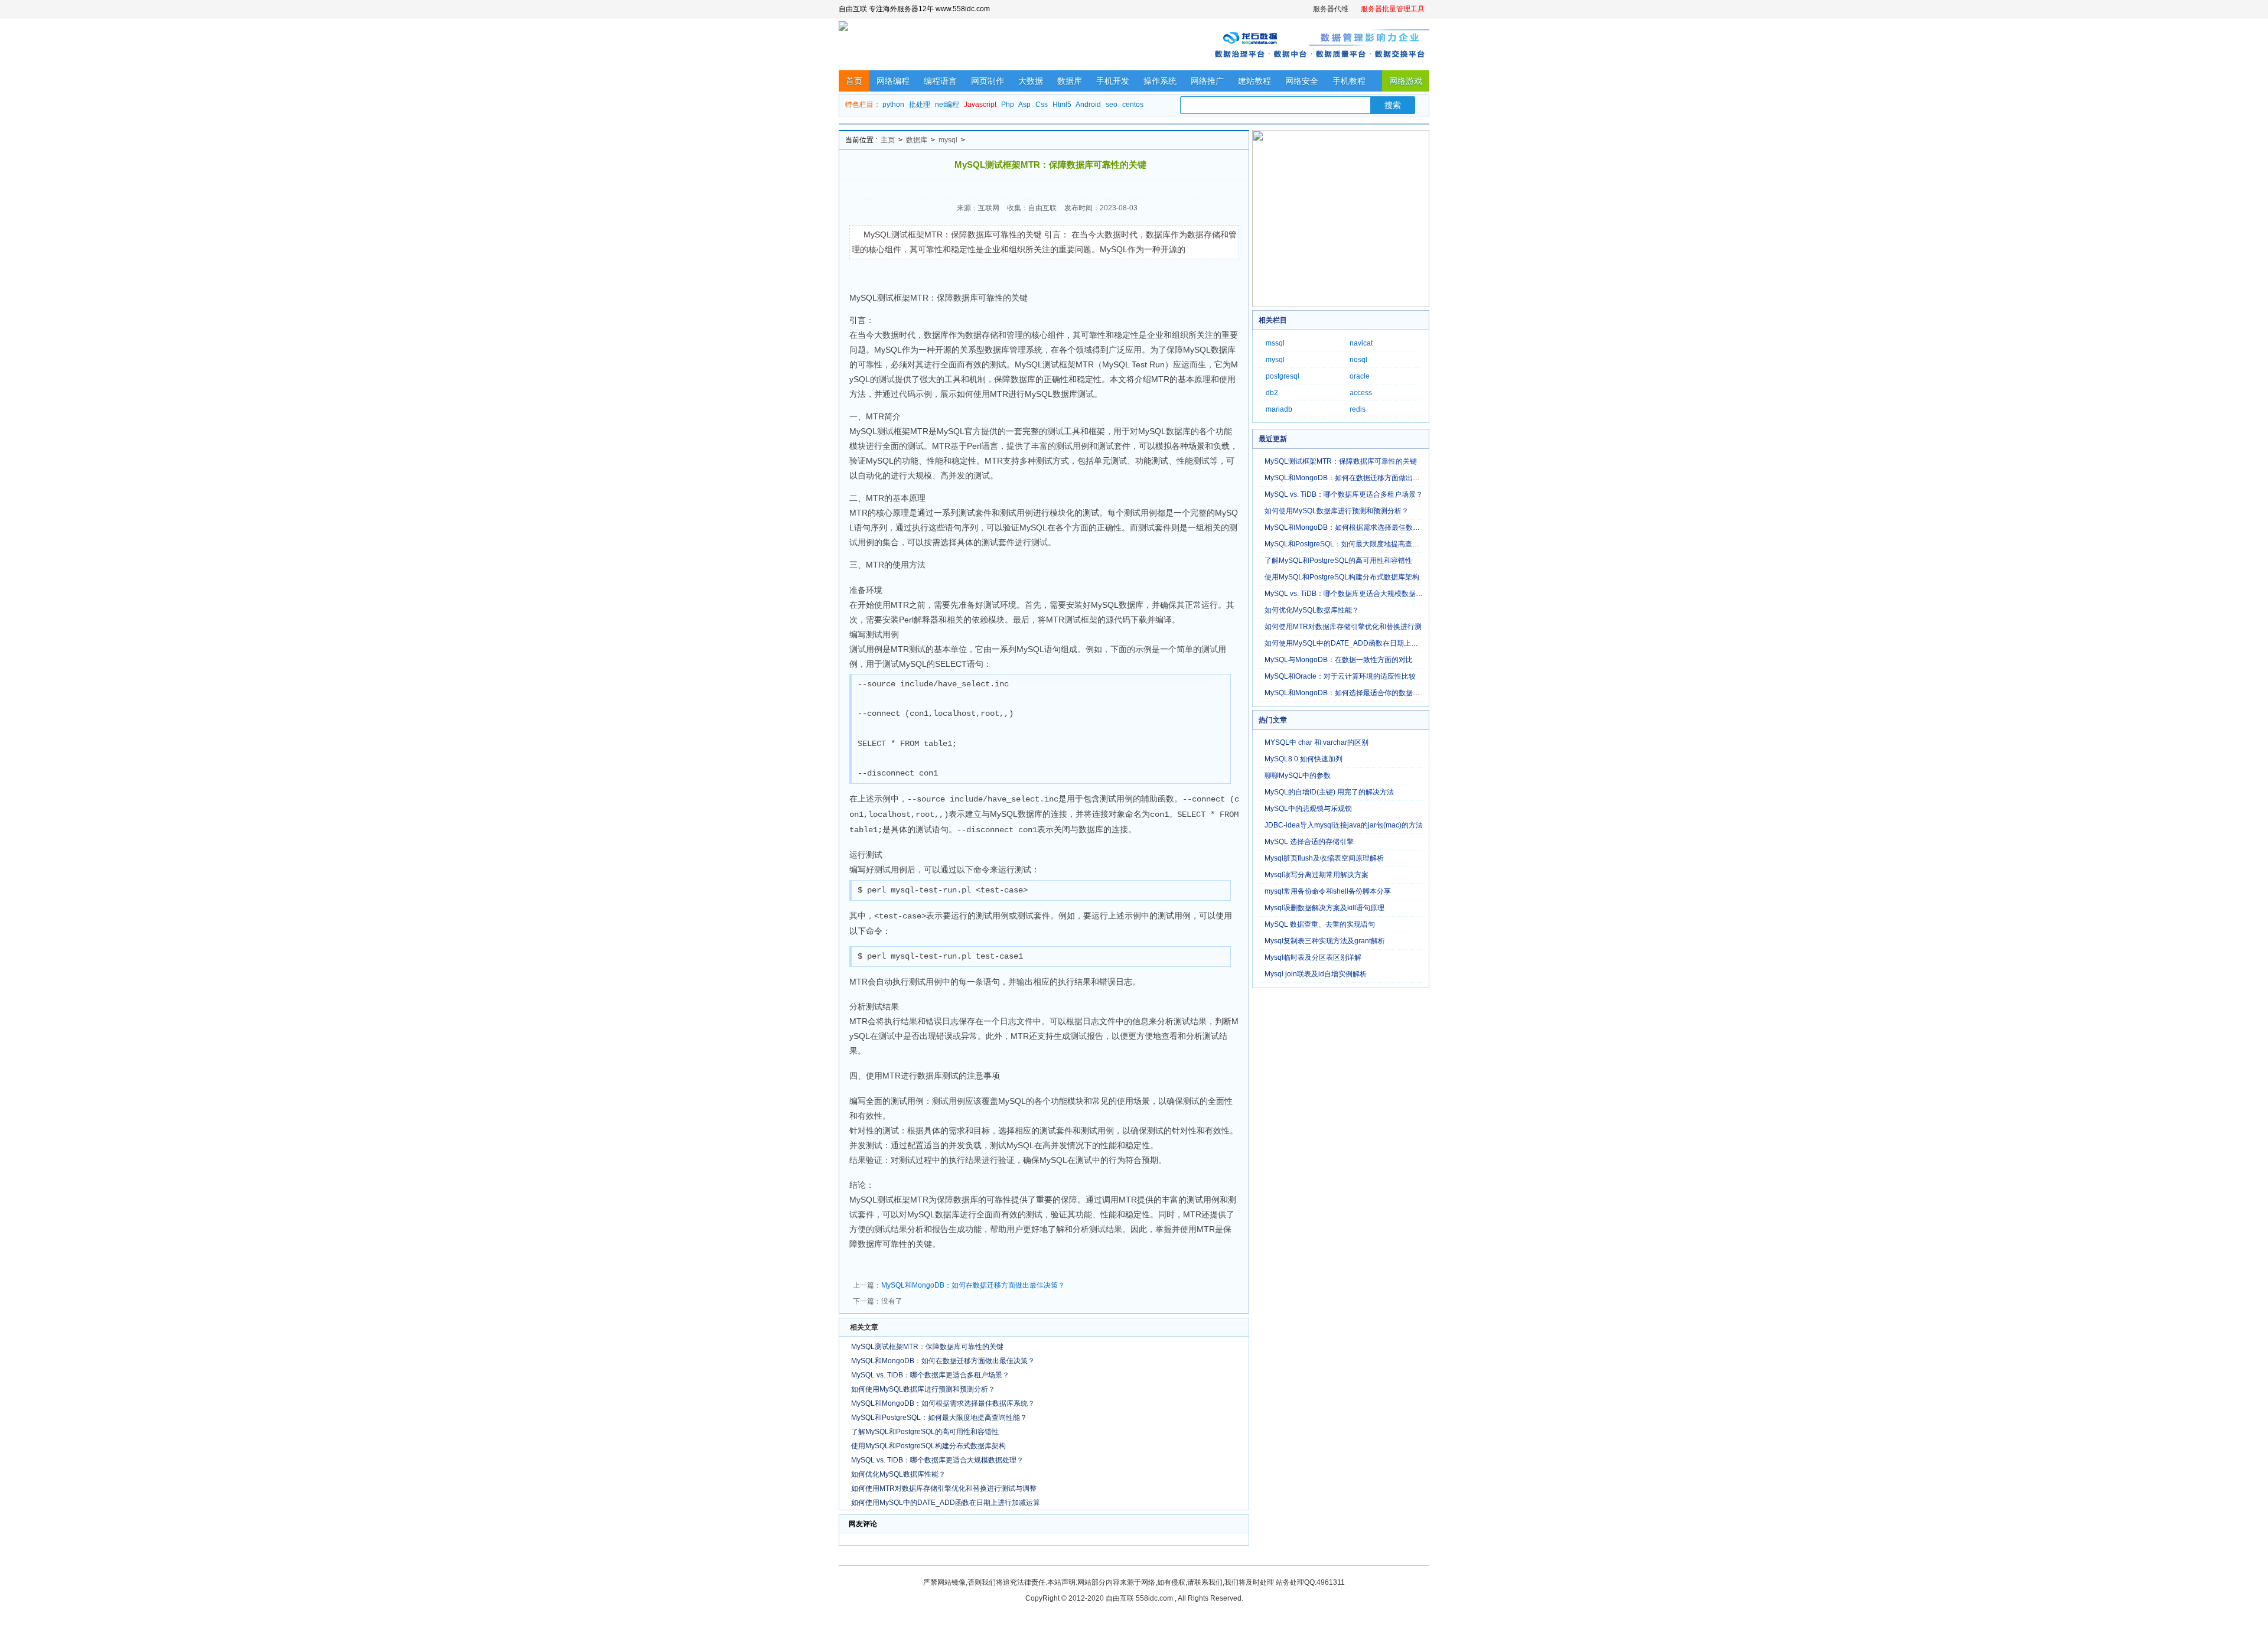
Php (1008, 105)
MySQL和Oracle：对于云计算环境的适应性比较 (1340, 676)
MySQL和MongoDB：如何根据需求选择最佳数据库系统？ (943, 1403)
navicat (1361, 343)
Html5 (1062, 105)
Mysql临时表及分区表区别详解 (1313, 957)
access (1361, 393)
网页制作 (988, 81)
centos (1133, 105)
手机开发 (1113, 81)
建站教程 (1254, 81)
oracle (1360, 376)
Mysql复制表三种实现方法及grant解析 (1325, 941)
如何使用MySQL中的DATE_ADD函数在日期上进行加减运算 (946, 1503)
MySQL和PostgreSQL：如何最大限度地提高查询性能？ (939, 1418)
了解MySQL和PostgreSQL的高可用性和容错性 (925, 1432)
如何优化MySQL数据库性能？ (898, 1474)
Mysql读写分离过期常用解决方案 (1317, 875)
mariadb (1279, 409)
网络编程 (893, 81)
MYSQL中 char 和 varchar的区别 (1317, 742)
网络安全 (1302, 81)
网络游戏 (1406, 81)
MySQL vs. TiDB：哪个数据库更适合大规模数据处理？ (937, 1460)
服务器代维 (1331, 9)
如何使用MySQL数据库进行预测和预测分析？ (923, 1389)
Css (1042, 105)
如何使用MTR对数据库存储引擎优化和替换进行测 (1343, 627)
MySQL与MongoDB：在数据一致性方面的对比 (1339, 660)
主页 (888, 140)
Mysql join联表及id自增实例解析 (1316, 974)
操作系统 (1160, 81)
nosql (1358, 360)
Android (1088, 105)
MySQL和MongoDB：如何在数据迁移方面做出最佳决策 (1353, 478)
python (893, 105)
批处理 (920, 105)
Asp (1024, 105)
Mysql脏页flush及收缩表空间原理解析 (1324, 858)
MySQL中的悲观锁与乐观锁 (1308, 809)
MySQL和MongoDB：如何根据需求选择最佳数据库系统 (1353, 527)
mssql (1275, 343)
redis (1358, 409)
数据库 (1070, 81)
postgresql (1283, 376)
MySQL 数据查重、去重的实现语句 (1320, 924)
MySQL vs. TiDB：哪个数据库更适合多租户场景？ (930, 1375)
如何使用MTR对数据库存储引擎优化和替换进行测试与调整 (944, 1488)
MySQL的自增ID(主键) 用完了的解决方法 (1329, 792)
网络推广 (1207, 81)
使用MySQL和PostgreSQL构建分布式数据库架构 (928, 1446)
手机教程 (1349, 81)
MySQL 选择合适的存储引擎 (1309, 842)
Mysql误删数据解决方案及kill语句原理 (1324, 908)
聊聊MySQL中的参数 (1298, 776)
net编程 (947, 105)
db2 (1272, 393)
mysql (948, 140)
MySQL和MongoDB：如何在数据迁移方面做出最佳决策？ (973, 1285)
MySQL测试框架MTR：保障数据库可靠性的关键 (927, 1347)
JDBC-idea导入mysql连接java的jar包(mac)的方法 (1344, 825)
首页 (854, 81)
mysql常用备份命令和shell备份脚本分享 (1328, 891)
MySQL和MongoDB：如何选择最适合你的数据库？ (1346, 693)
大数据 (1031, 81)
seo (1112, 105)
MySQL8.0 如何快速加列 (1304, 759)
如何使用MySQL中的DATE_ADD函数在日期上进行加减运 (1355, 643)
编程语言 (940, 81)
